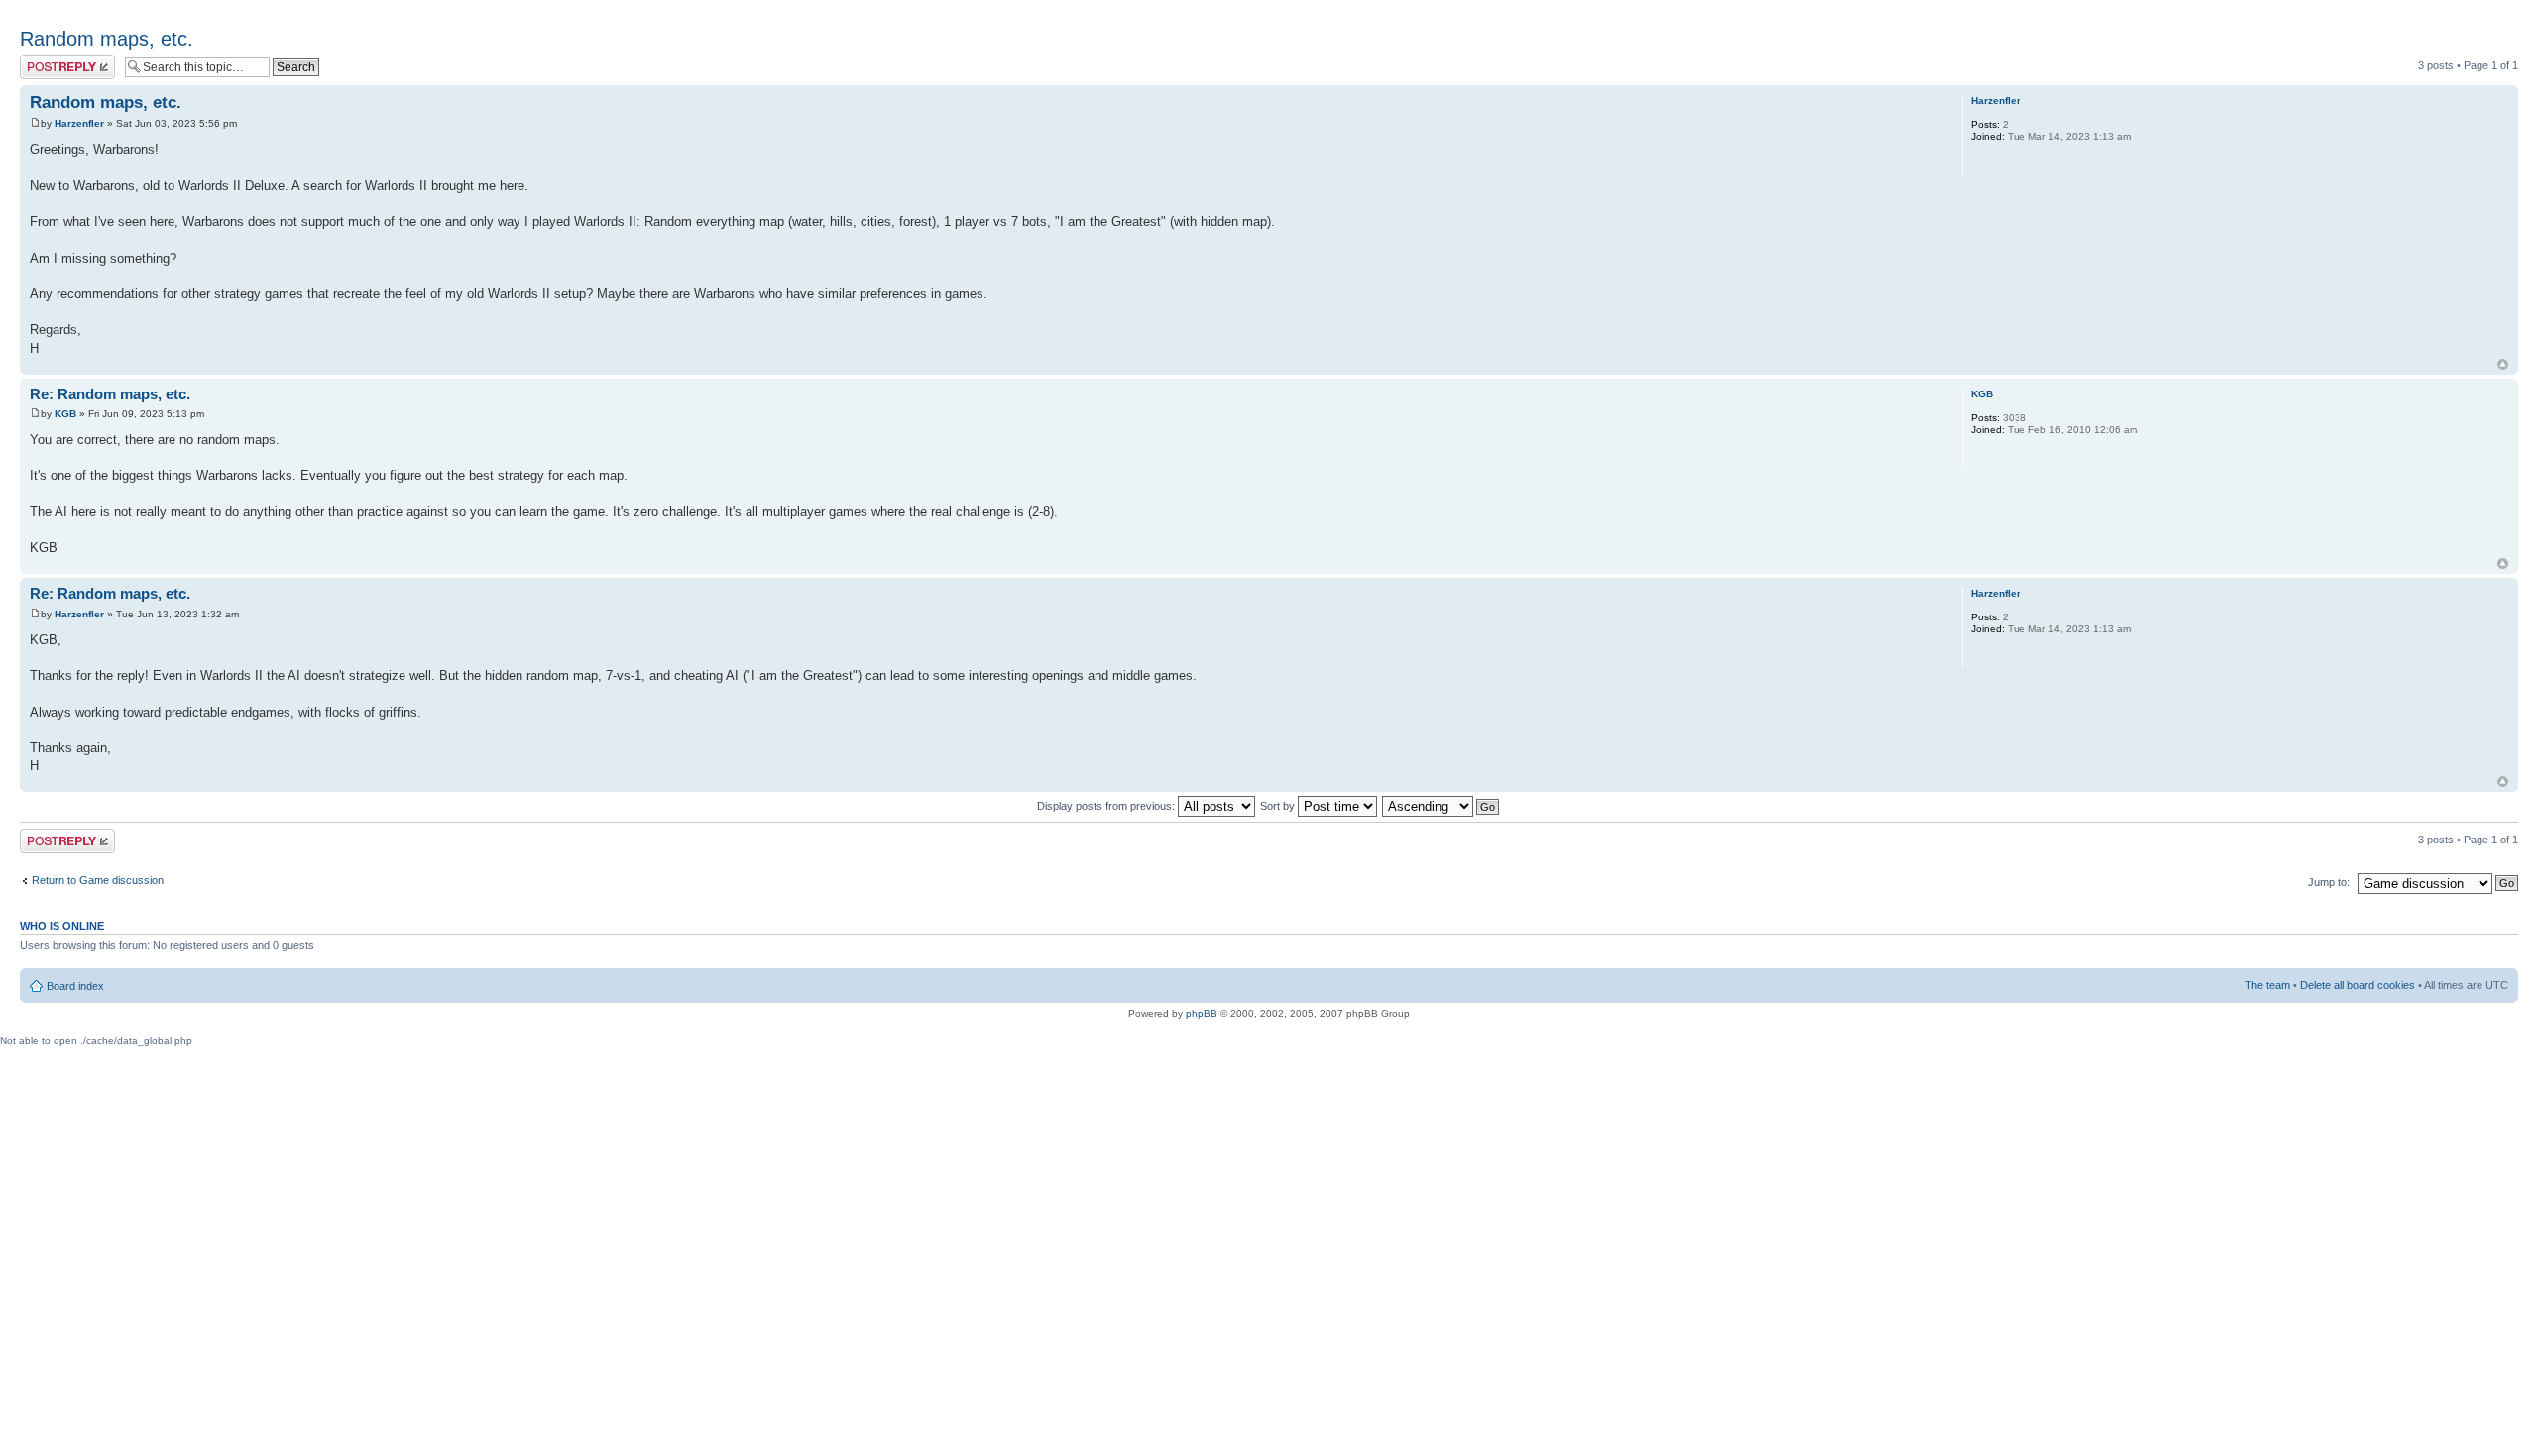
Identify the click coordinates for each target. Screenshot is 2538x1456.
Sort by (1279, 806)
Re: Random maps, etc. (110, 394)
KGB (65, 414)
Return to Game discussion (98, 880)
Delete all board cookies (2358, 985)
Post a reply (49, 60)
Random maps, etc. (107, 39)
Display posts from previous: (1107, 806)
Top (2503, 364)
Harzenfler (79, 123)
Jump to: (2329, 882)
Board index (75, 986)
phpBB (1202, 1013)
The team (2267, 985)
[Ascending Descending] (1442, 806)
